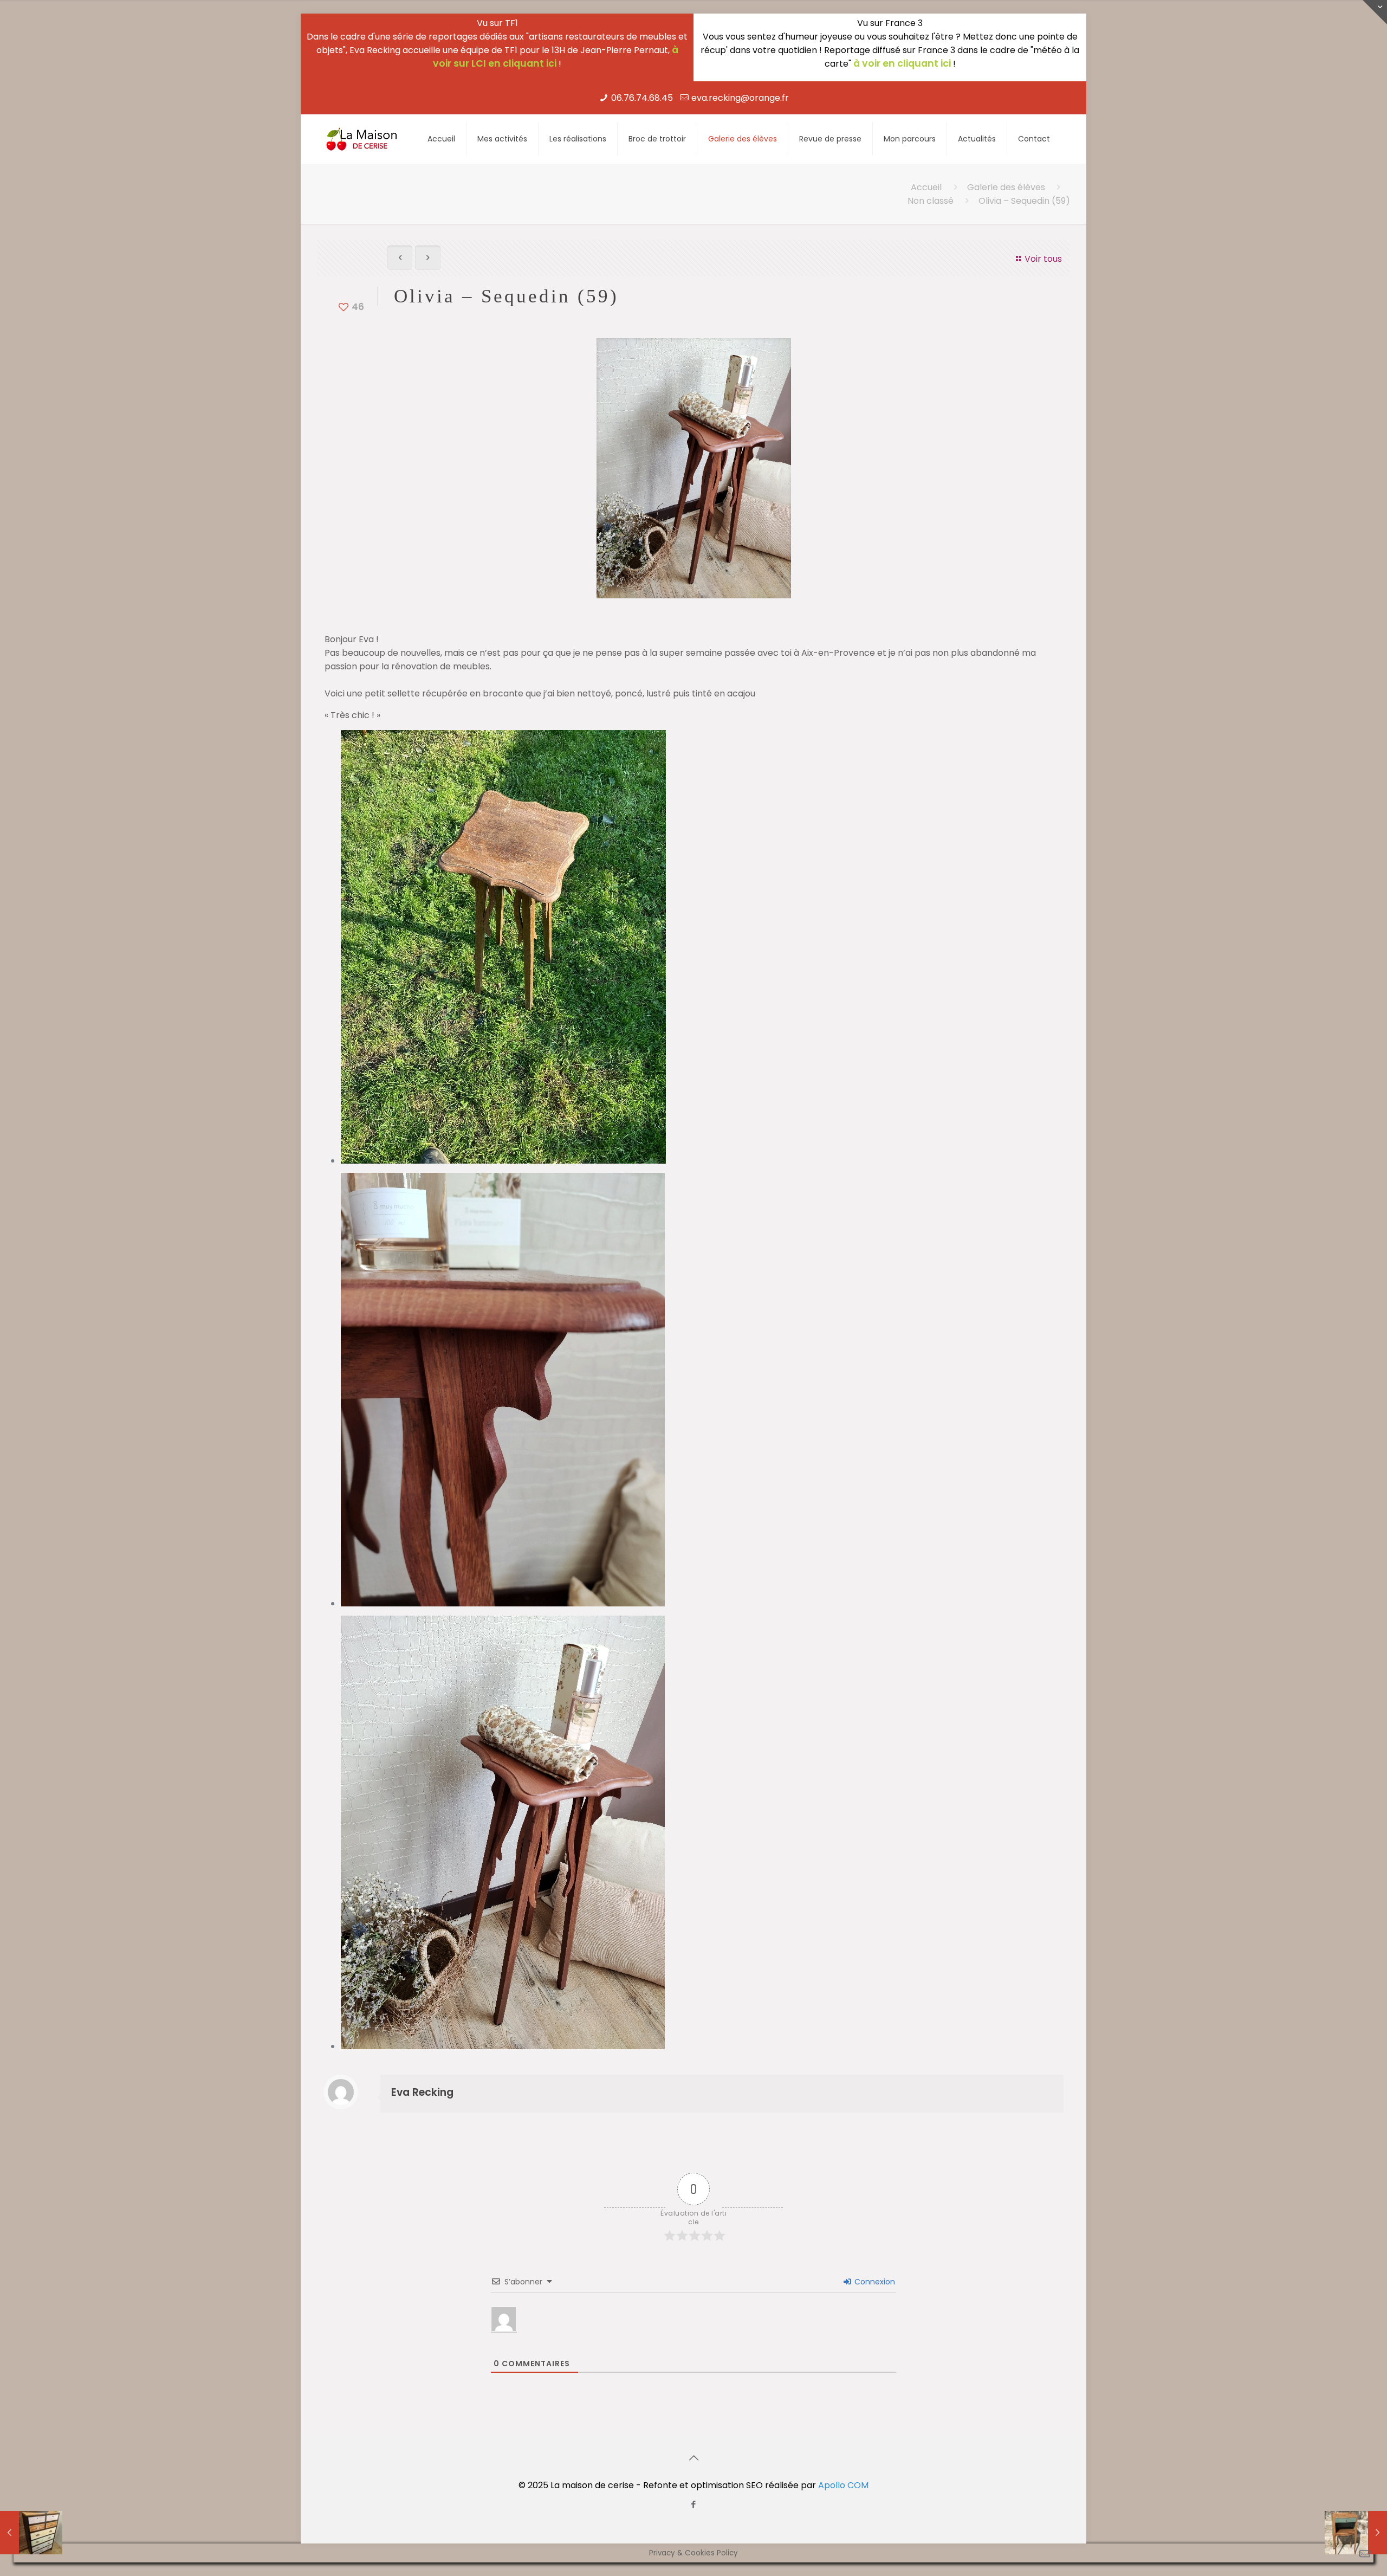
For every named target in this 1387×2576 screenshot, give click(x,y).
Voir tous (1043, 259)
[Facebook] (694, 2504)
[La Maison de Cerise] (362, 139)
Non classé (931, 201)
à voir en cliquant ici (902, 63)
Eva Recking (422, 2092)
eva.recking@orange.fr (740, 98)
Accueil (926, 187)
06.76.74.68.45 (642, 98)
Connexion (874, 2282)
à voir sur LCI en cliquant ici (556, 57)
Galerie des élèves (1006, 187)
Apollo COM (843, 2485)
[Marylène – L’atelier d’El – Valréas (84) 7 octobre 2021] (31, 2533)
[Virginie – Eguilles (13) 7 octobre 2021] (1356, 2533)
